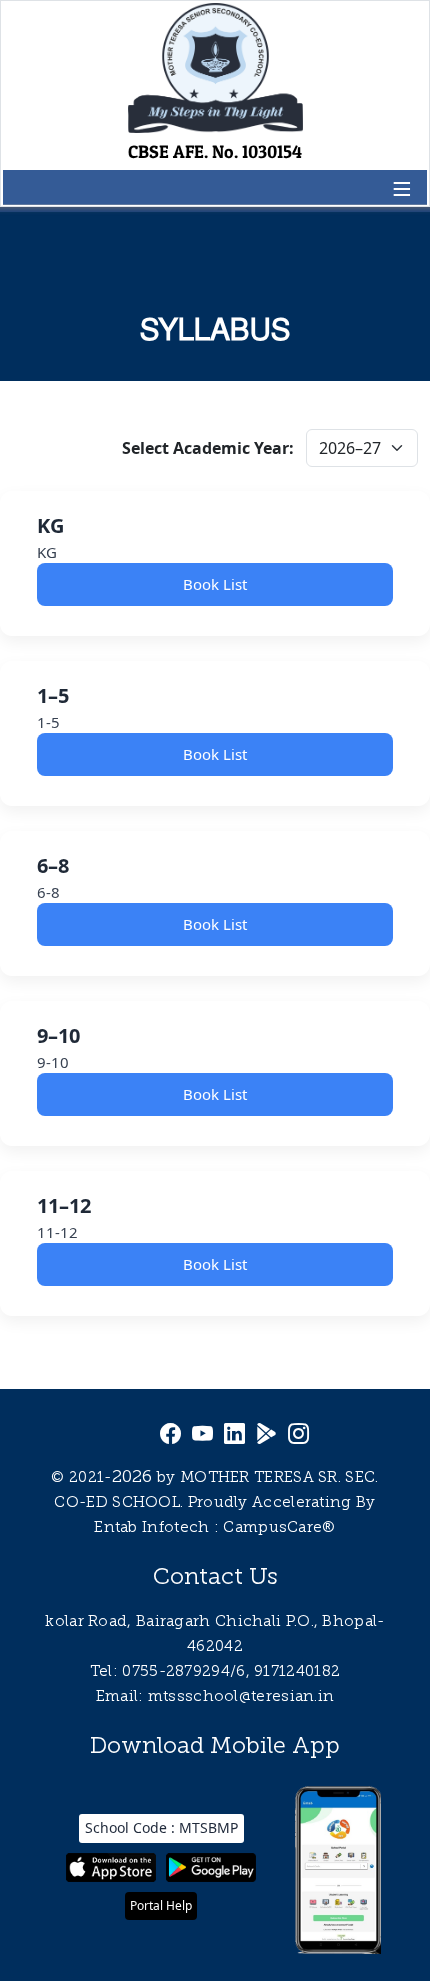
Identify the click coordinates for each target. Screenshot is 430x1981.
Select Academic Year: (208, 448)
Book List (215, 584)
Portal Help (161, 1905)
